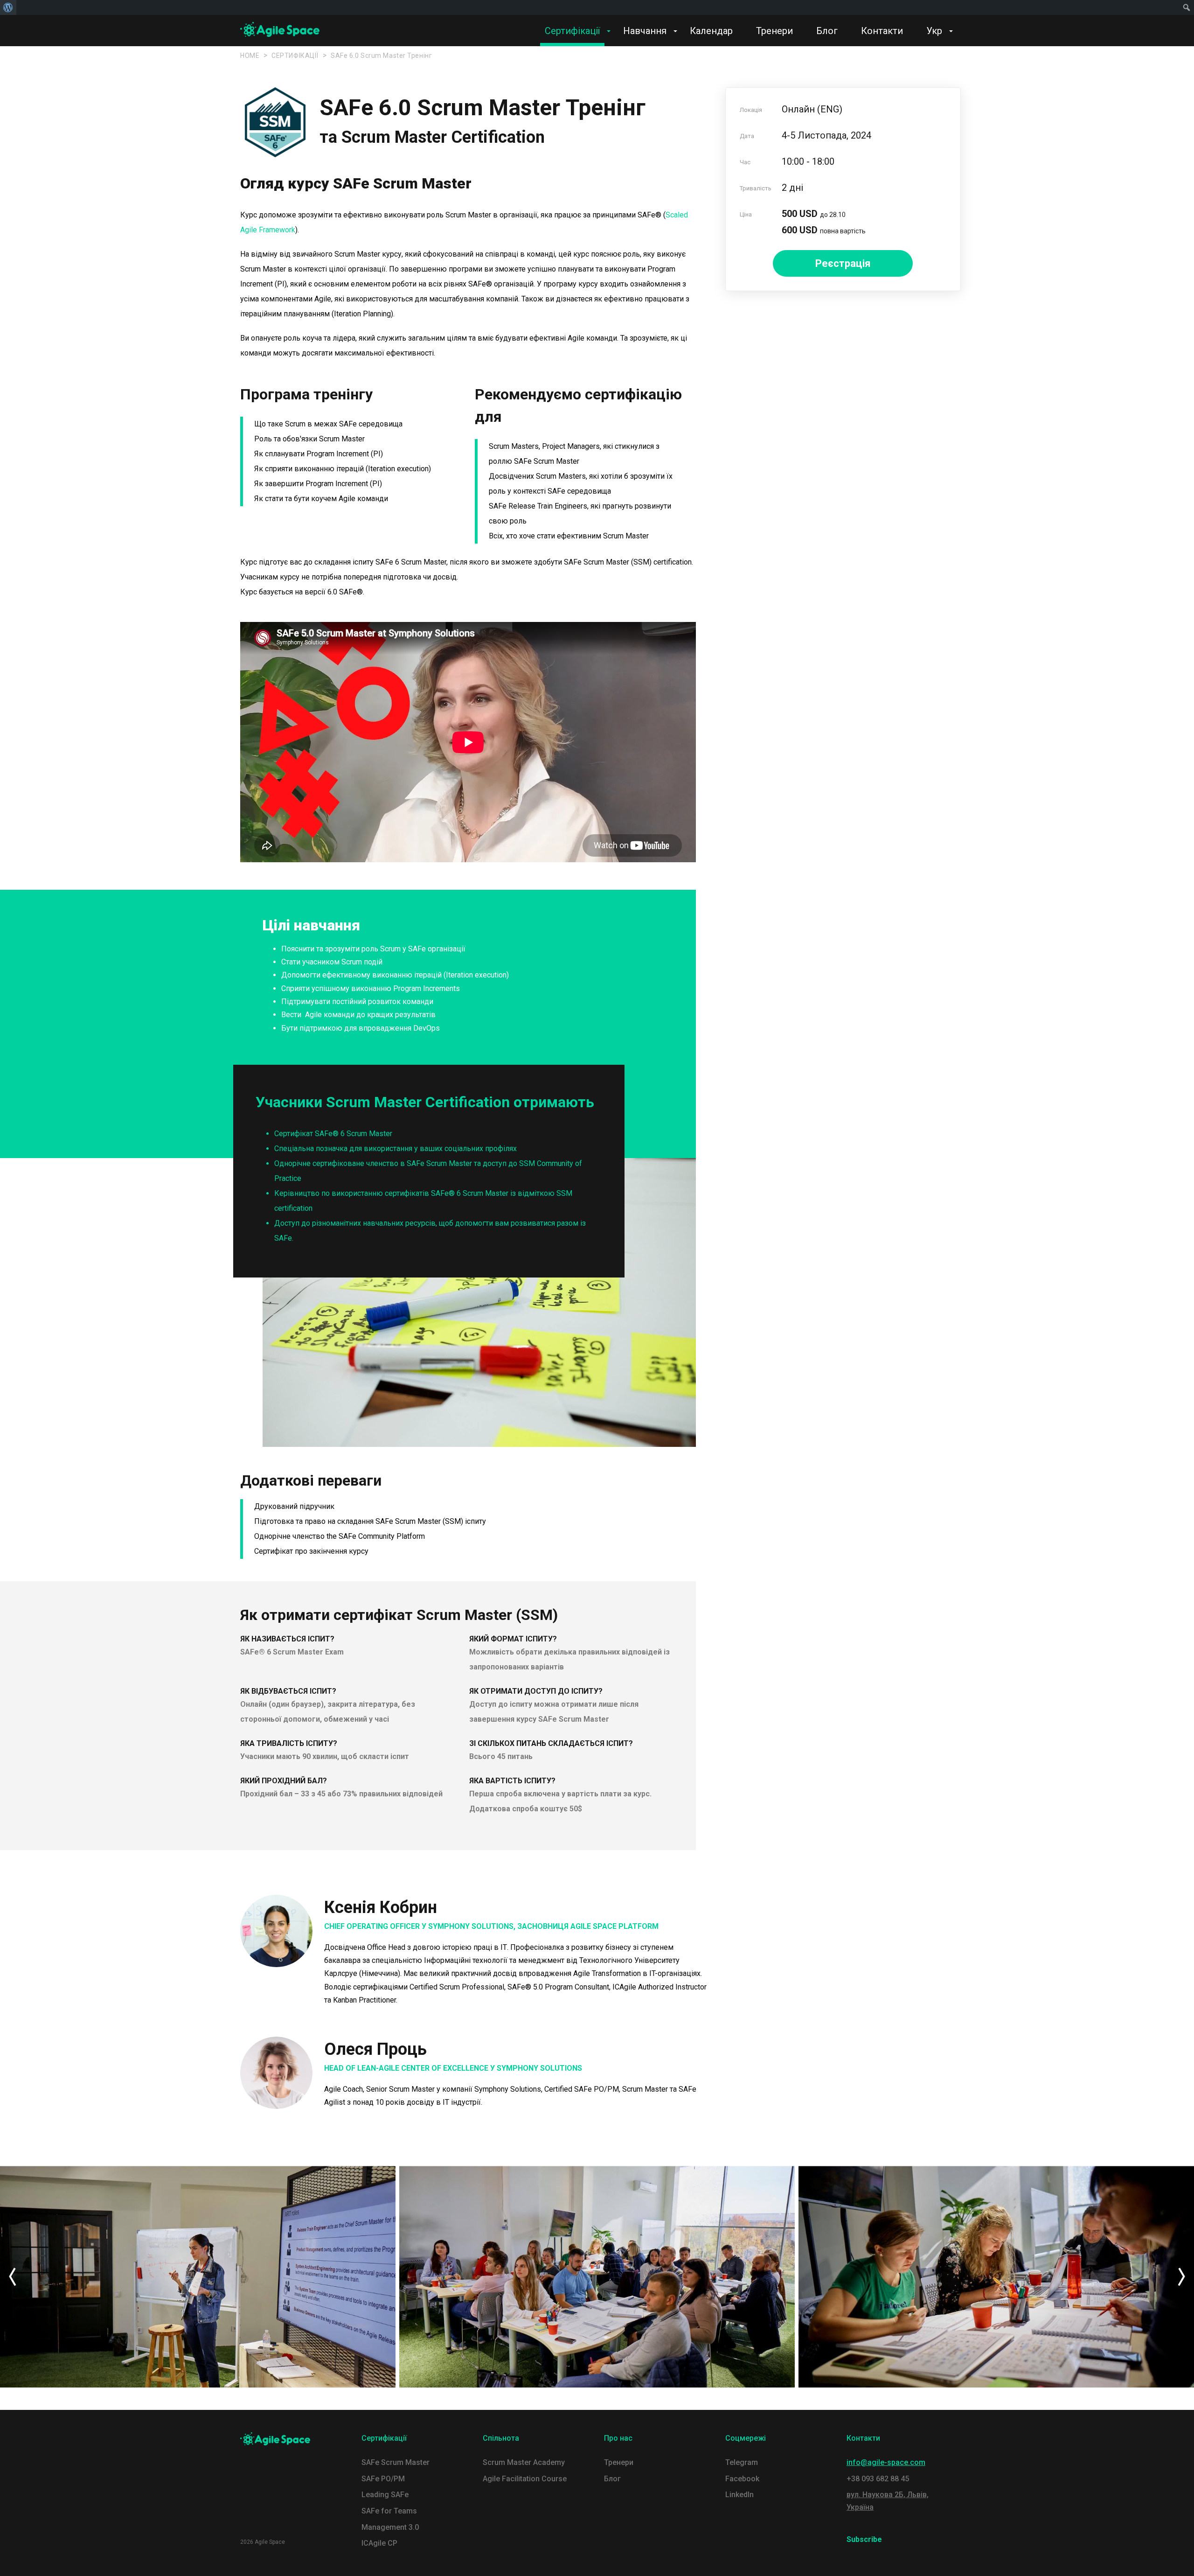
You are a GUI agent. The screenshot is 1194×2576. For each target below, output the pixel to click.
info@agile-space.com (886, 2462)
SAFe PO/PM (383, 2479)
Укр (934, 31)
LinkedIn (739, 2495)
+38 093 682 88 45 (878, 2479)
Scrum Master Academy (524, 2462)
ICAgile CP (379, 2543)
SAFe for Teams (389, 2511)
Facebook (742, 2479)
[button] (12, 2277)
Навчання (645, 31)
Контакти (882, 31)
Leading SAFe (385, 2495)
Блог (827, 31)
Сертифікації (572, 31)
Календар (711, 31)
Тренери (774, 31)
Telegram (742, 2462)
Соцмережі (746, 2438)
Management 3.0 (390, 2527)
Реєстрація (843, 263)
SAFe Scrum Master (396, 2462)
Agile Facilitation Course (525, 2479)
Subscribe (864, 2539)
